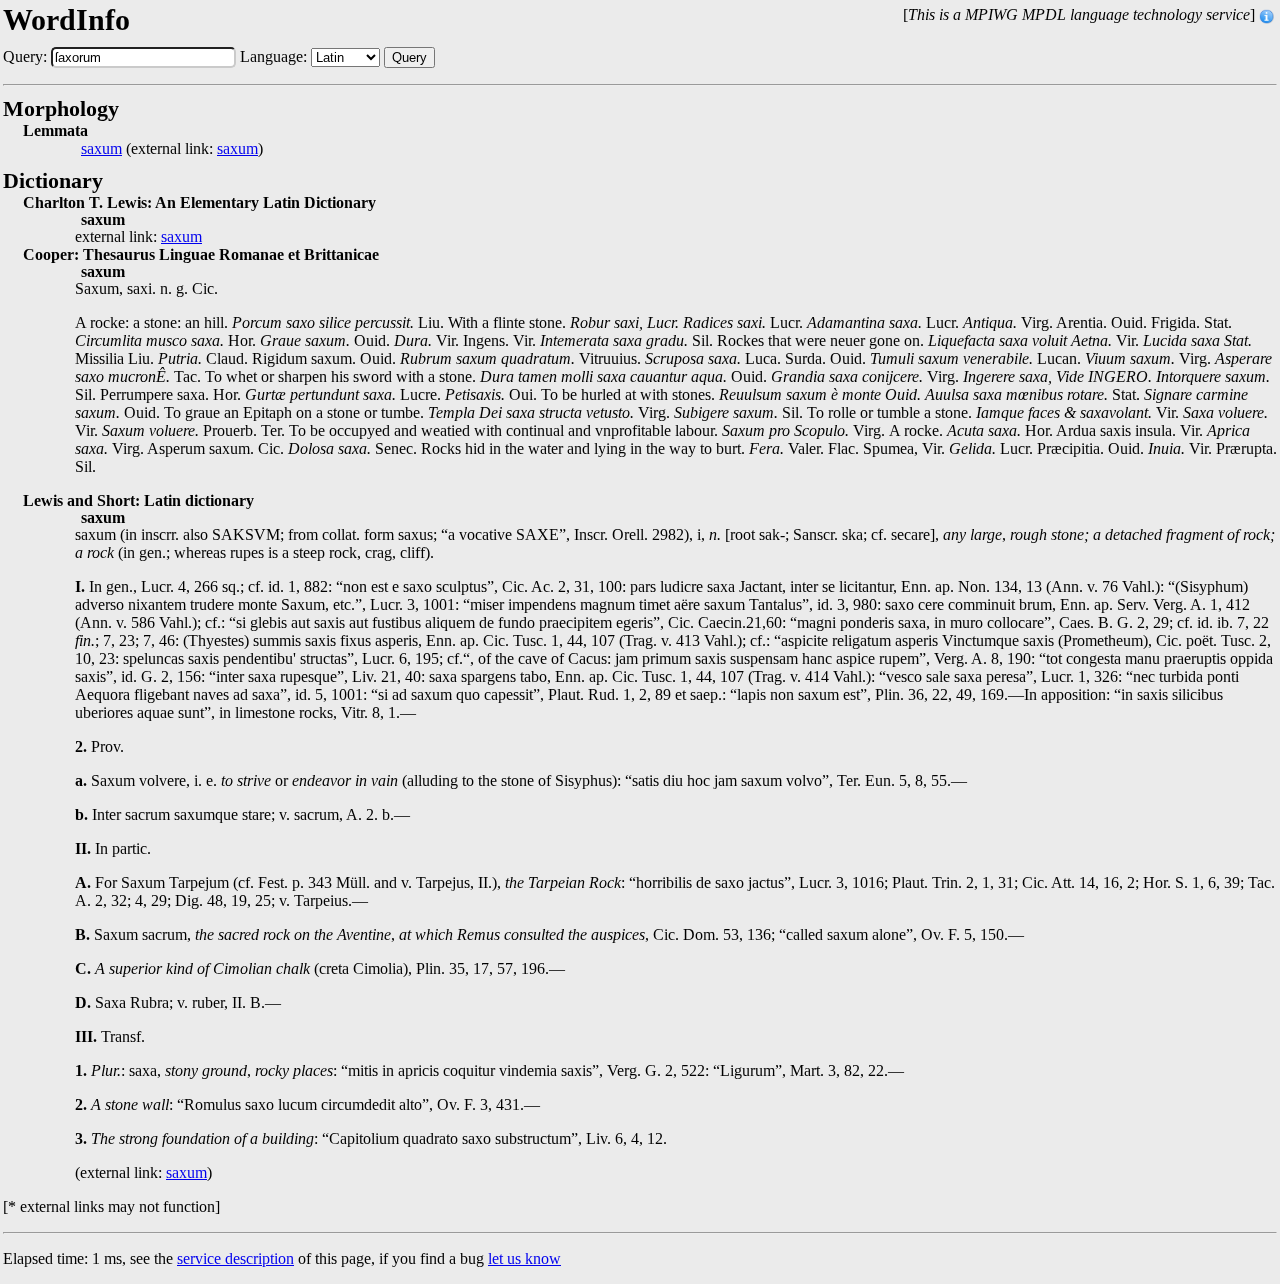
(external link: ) (172, 149)
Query (409, 57)
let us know (524, 1258)
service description (235, 1258)
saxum (101, 149)
